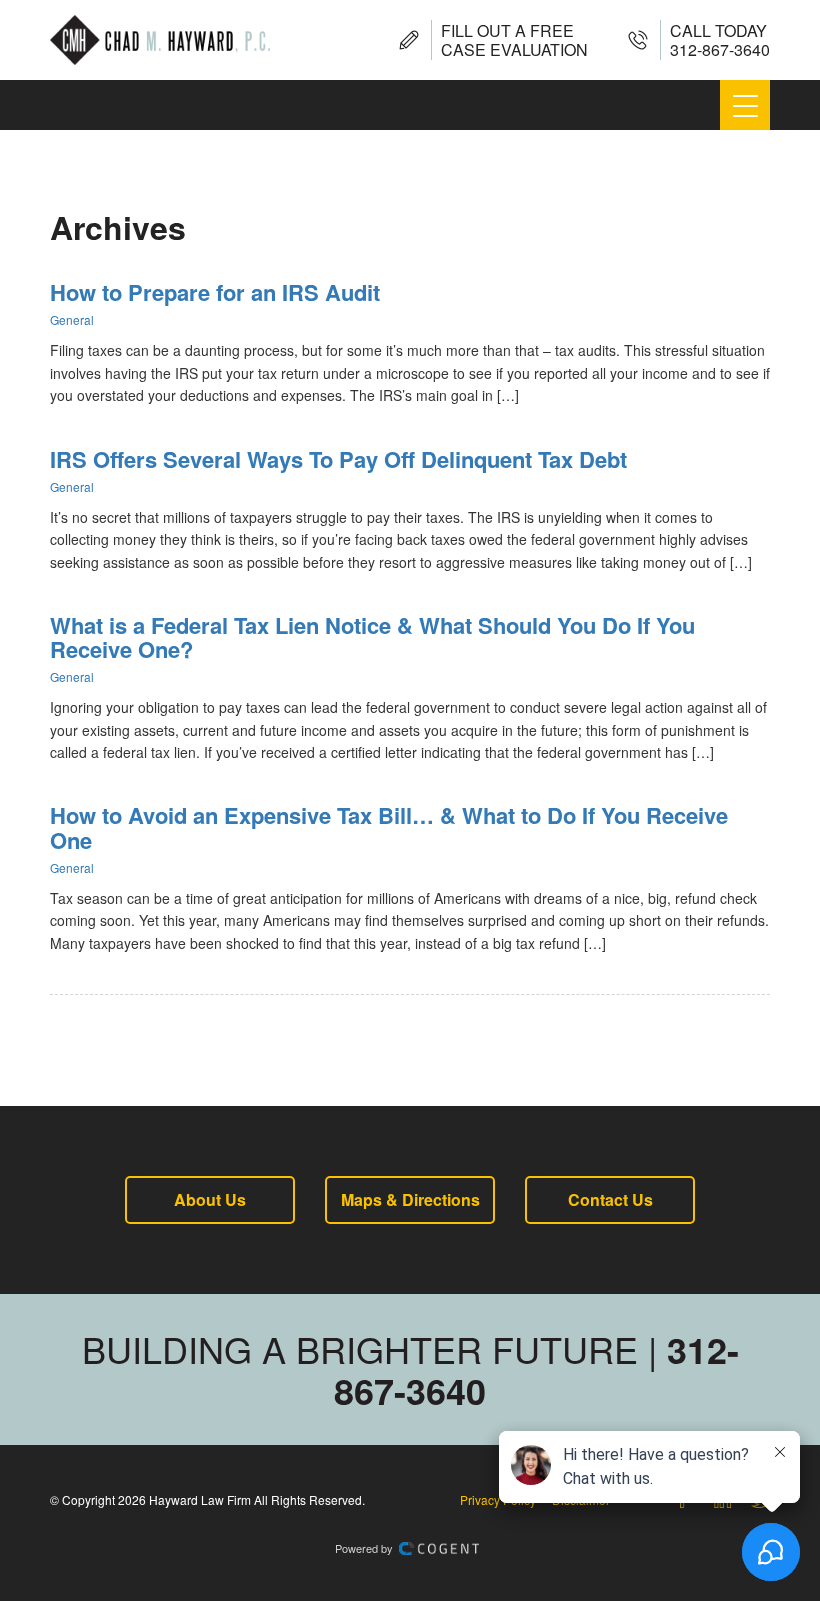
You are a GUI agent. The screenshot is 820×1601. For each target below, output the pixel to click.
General (72, 319)
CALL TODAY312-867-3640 (720, 40)
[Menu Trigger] (745, 105)
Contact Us (610, 1199)
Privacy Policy (498, 1500)
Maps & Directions (410, 1199)
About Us (210, 1199)
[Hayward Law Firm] (160, 40)
